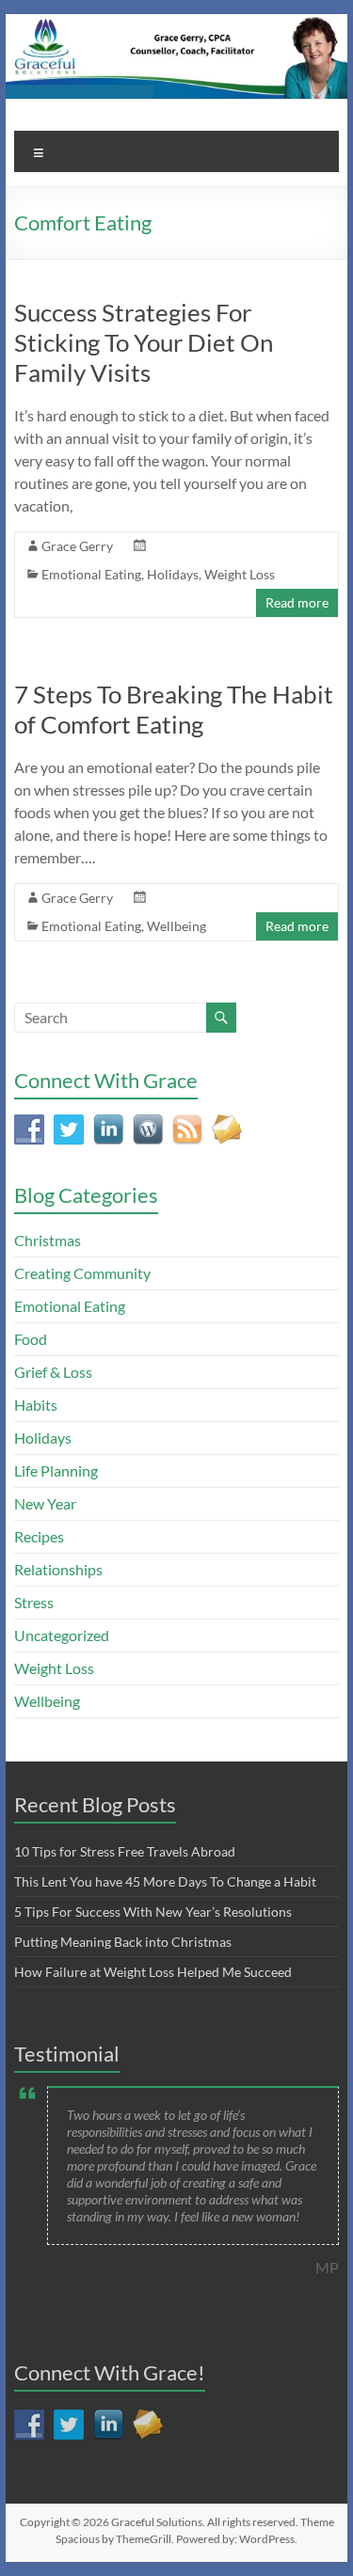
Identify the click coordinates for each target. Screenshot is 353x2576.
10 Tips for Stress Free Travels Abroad (125, 1851)
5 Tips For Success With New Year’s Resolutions (153, 1912)
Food (31, 1339)
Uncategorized (62, 1635)
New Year (45, 1503)
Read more (297, 602)
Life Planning (56, 1470)
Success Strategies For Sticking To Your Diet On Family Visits (144, 342)
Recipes (39, 1536)
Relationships (58, 1569)
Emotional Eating (91, 574)
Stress (34, 1602)
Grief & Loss (53, 1372)
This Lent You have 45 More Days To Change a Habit (165, 1881)
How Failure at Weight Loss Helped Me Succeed (153, 1972)
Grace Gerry (77, 546)
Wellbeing (176, 926)
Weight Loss (240, 574)
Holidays (173, 574)
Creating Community (82, 1273)
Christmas (48, 1240)
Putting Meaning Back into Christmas (123, 1942)
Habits (36, 1405)
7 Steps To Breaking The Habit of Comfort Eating (174, 709)
